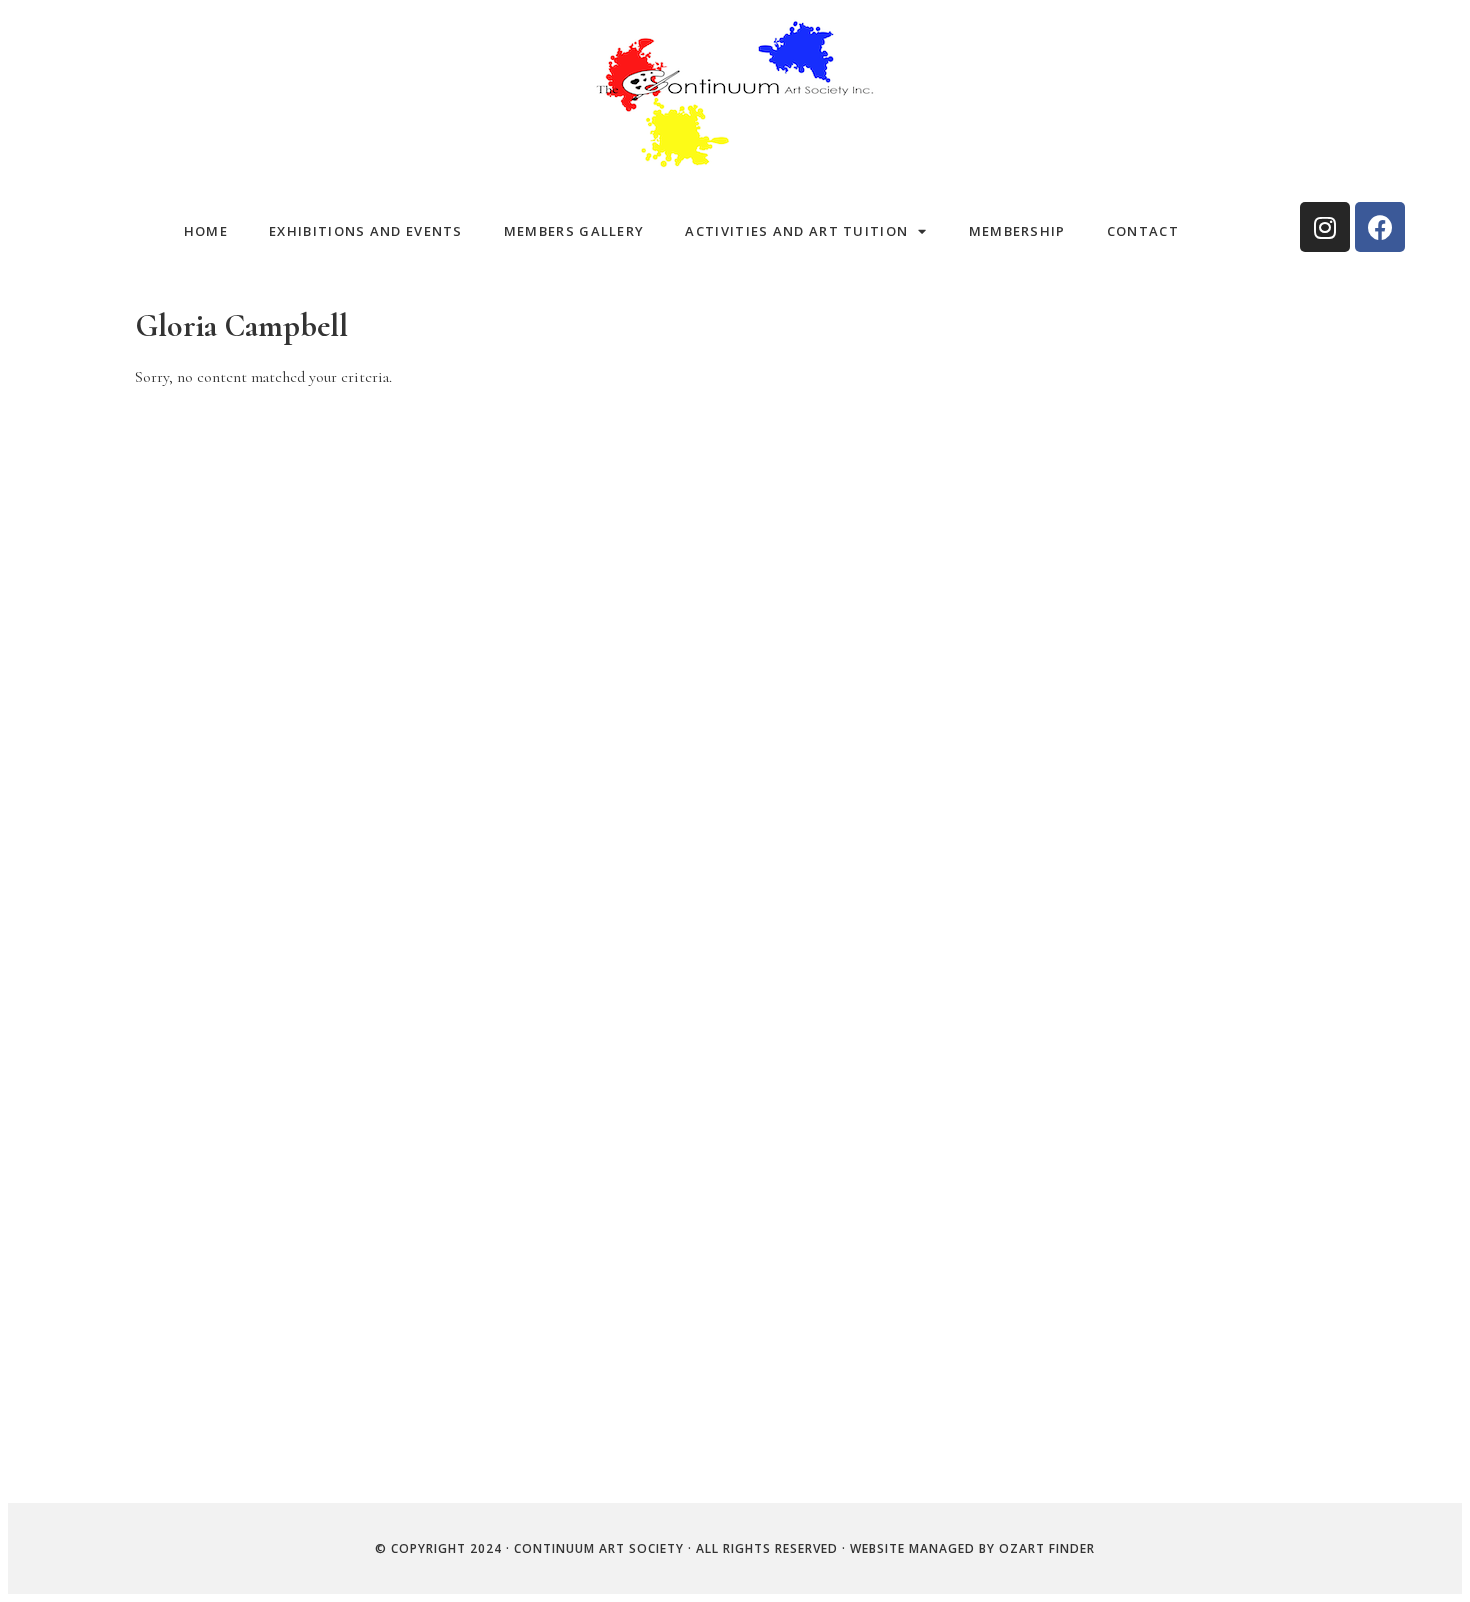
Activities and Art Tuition (796, 231)
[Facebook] (1380, 227)
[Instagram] (1325, 227)
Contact (1143, 231)
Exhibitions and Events (366, 231)
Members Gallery (574, 231)
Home (206, 231)
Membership (1017, 231)
